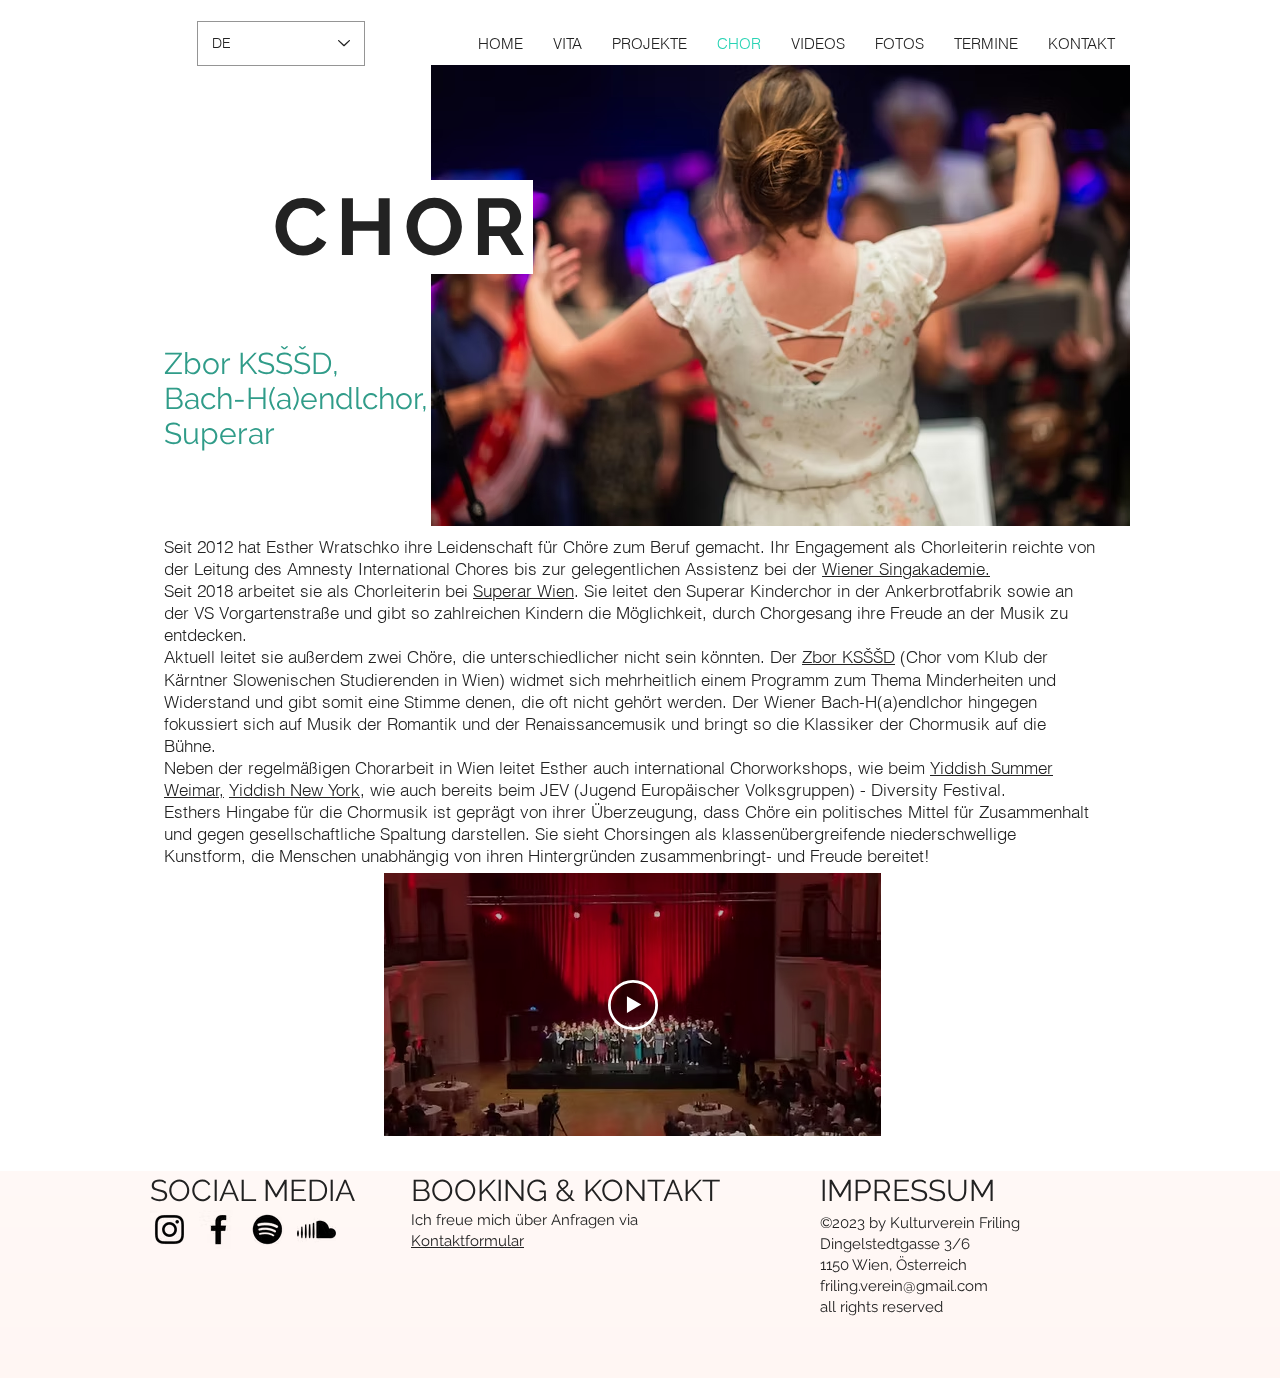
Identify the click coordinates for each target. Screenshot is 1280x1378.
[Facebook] (218, 1229)
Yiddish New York (294, 789)
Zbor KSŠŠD (848, 656)
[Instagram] (169, 1229)
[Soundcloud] (316, 1229)
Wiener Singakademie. (906, 568)
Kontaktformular (467, 1241)
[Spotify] (267, 1229)
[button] (649, 43)
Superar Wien (523, 590)
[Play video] (633, 1005)
